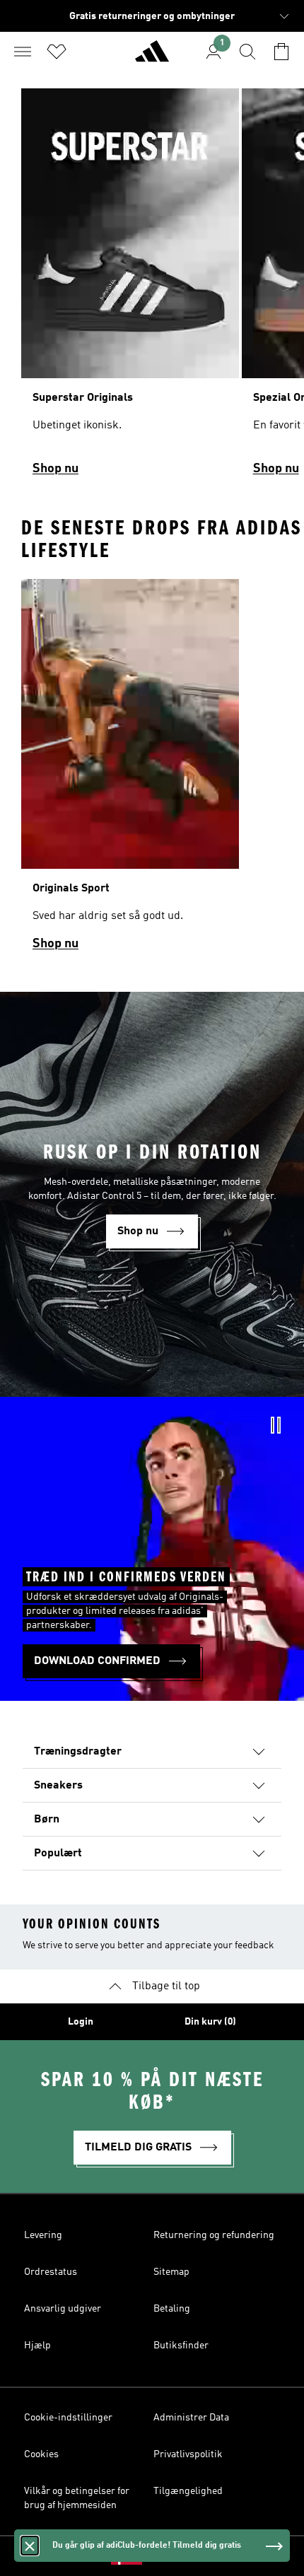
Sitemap (171, 2272)
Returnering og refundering (214, 2235)
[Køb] (152, 57)
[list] (152, 288)
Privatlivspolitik (188, 2454)
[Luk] (30, 2546)
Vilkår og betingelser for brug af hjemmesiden (77, 2498)
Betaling (172, 2309)
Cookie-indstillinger (68, 2418)
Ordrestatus (51, 2272)
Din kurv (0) (210, 2022)
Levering (43, 2235)
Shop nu (55, 469)
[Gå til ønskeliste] (57, 52)
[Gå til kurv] (281, 52)
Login (81, 2022)
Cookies (41, 2454)
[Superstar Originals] (130, 288)
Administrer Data (191, 2418)
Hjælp (37, 2346)
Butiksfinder (181, 2346)
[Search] (247, 52)
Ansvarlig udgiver (63, 2309)
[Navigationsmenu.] (23, 52)
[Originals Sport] (130, 771)
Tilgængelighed (188, 2491)
